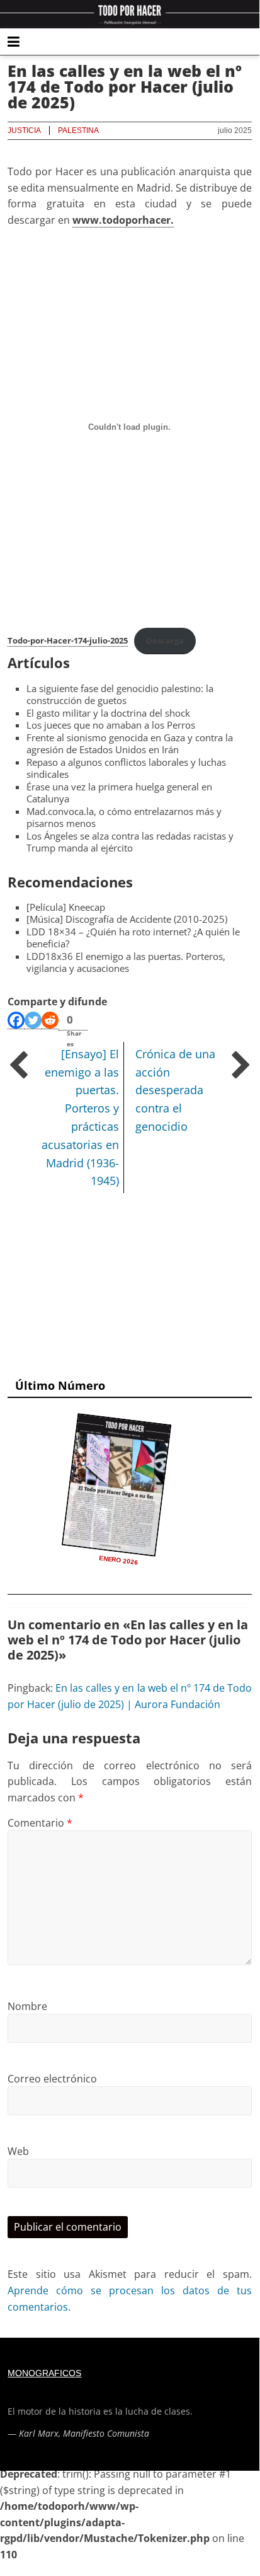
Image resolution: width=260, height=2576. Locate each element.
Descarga (165, 640)
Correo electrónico (52, 2079)
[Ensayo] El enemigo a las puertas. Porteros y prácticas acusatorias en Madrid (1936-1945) (80, 1118)
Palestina (78, 130)
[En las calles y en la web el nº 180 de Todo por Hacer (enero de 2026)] (117, 1485)
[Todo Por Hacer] (130, 14)
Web (18, 2151)
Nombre (27, 2006)
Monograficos (44, 2373)
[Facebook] (16, 1020)
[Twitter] (33, 1020)
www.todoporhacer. (123, 220)
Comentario (40, 1823)
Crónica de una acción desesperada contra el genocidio (175, 1090)
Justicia (24, 130)
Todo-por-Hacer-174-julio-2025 (68, 640)
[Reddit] (50, 1020)
